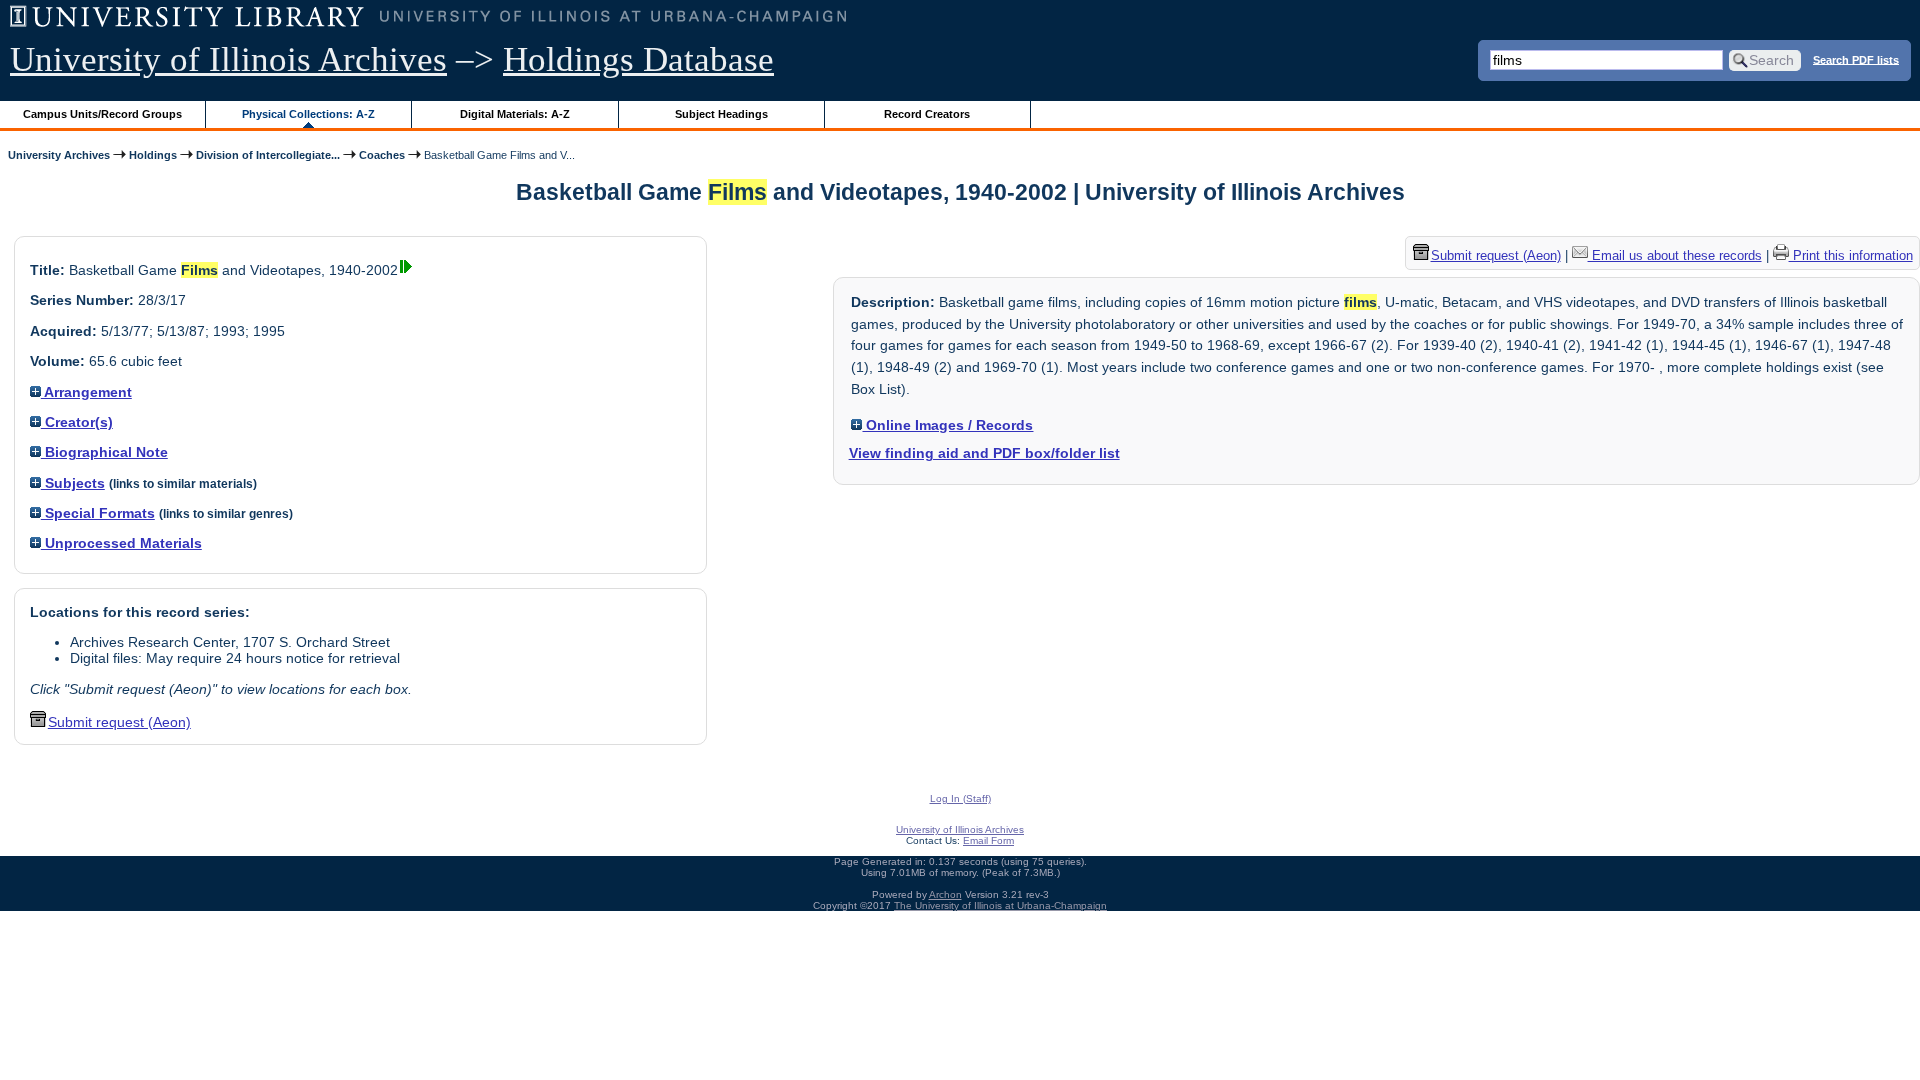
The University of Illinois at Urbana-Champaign (1000, 905)
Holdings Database (638, 59)
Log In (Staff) (960, 798)
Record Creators (927, 114)
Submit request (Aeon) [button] (119, 722)
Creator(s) (77, 422)
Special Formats (98, 513)
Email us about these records (1675, 255)
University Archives (59, 155)
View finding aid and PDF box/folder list (984, 453)
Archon (945, 894)
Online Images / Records (947, 425)
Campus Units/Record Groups (102, 114)
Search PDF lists (1856, 59)
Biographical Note (104, 452)
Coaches (382, 155)
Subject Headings (721, 114)
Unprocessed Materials (121, 543)
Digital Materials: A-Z (515, 114)
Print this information (1851, 255)
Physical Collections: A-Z (308, 114)
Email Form (988, 840)
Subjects (73, 483)
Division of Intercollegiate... (268, 155)
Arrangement (86, 392)
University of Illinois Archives (228, 59)
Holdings (153, 155)
